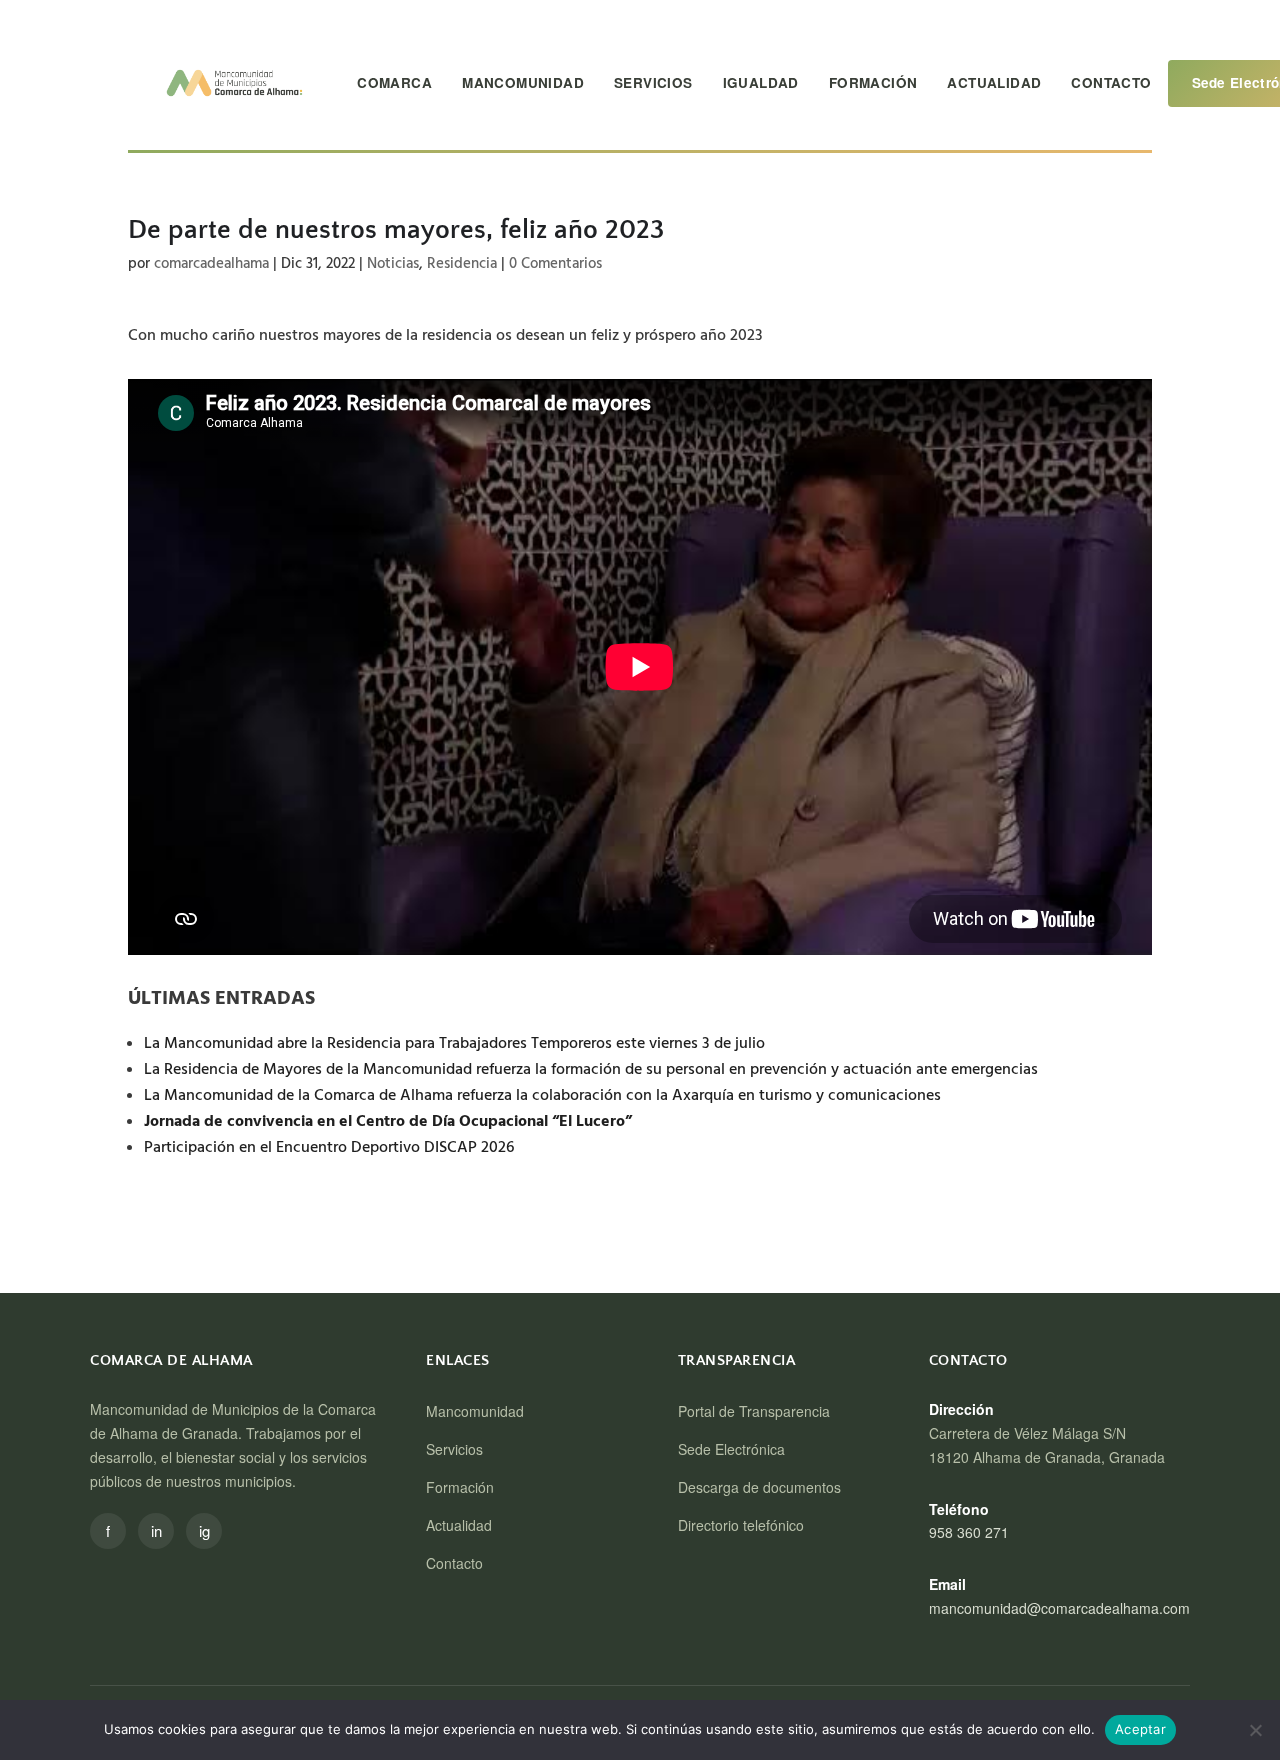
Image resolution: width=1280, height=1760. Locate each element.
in (156, 1530)
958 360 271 (969, 1532)
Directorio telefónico (741, 1525)
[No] (1255, 1730)
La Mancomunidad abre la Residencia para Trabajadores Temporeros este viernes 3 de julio (458, 1043)
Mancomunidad (523, 82)
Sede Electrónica (731, 1449)
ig (204, 1530)
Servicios (653, 82)
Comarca (394, 82)
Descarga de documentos (759, 1487)
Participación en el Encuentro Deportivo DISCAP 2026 (329, 1147)
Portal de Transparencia (754, 1411)
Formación (873, 82)
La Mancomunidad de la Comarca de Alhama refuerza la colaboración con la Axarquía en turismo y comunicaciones (542, 1095)
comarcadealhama (211, 263)
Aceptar (1140, 1729)
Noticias (393, 263)
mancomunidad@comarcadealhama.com (1059, 1608)
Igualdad (761, 82)
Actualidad (994, 82)
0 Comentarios (555, 263)
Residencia (462, 263)
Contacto (1111, 82)
